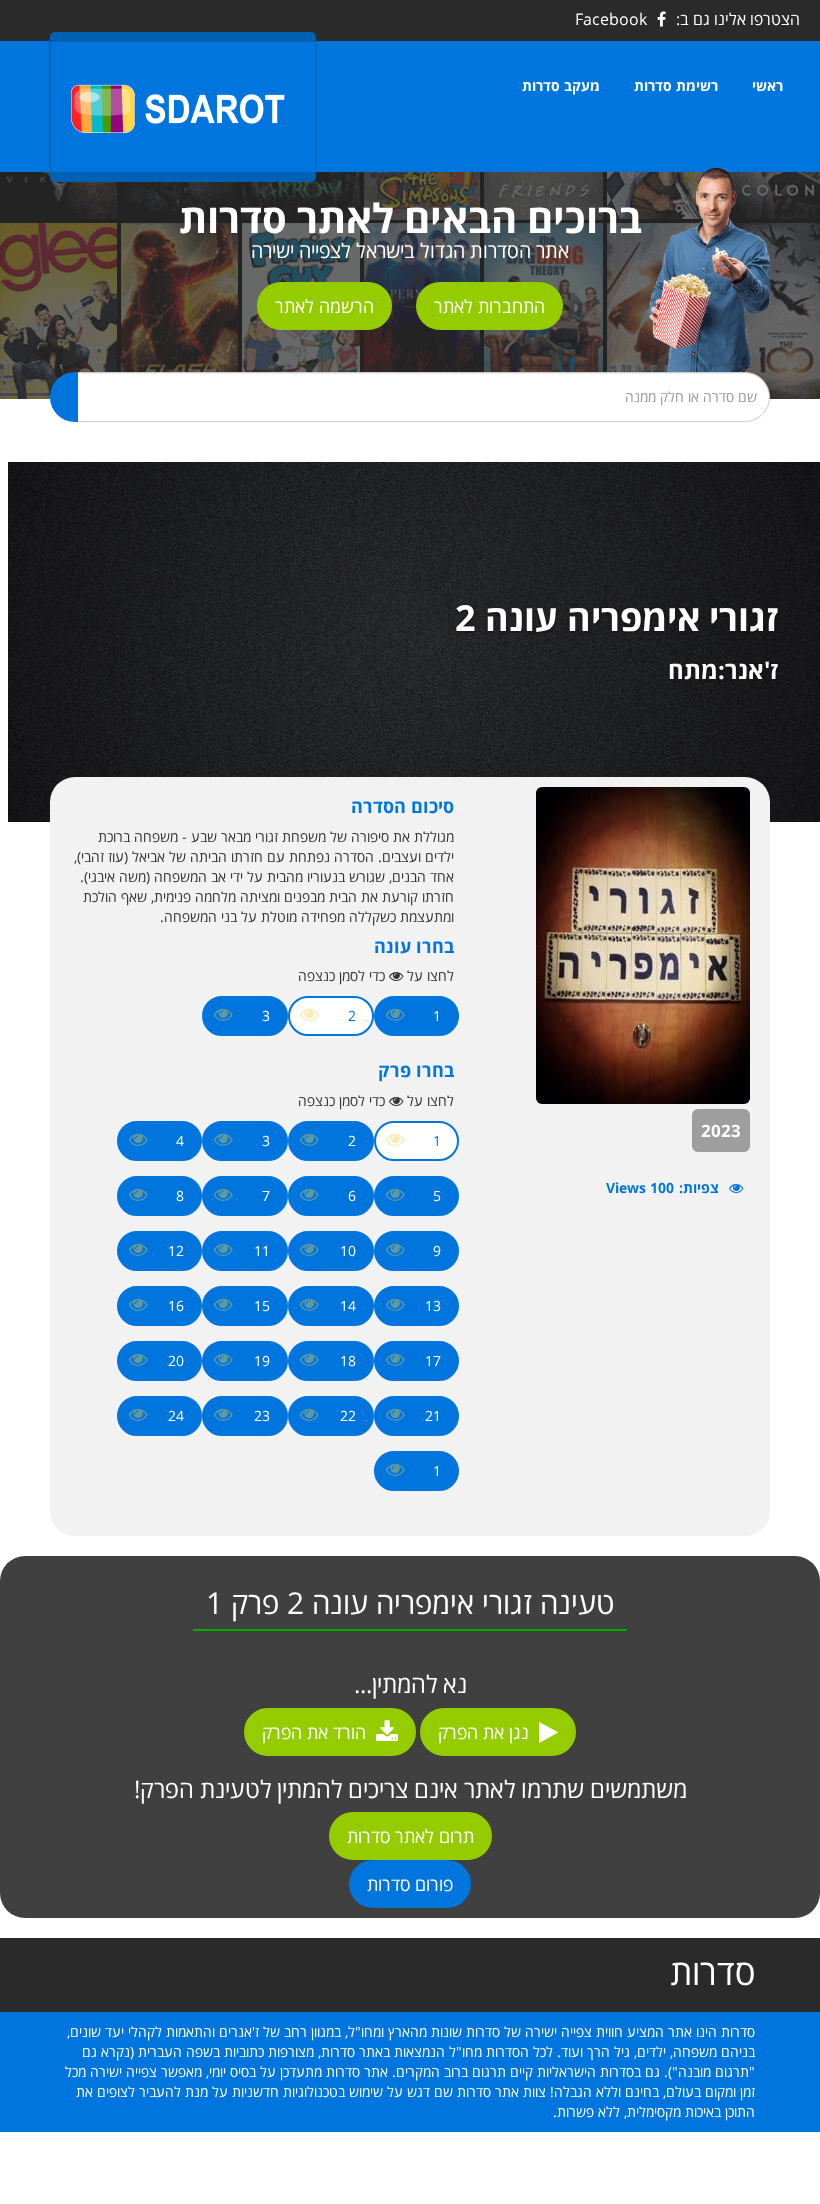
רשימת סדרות (676, 85)
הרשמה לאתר (324, 306)
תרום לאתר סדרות (410, 1836)
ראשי (767, 85)
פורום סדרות (410, 1884)
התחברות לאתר (489, 306)
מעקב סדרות (561, 85)
